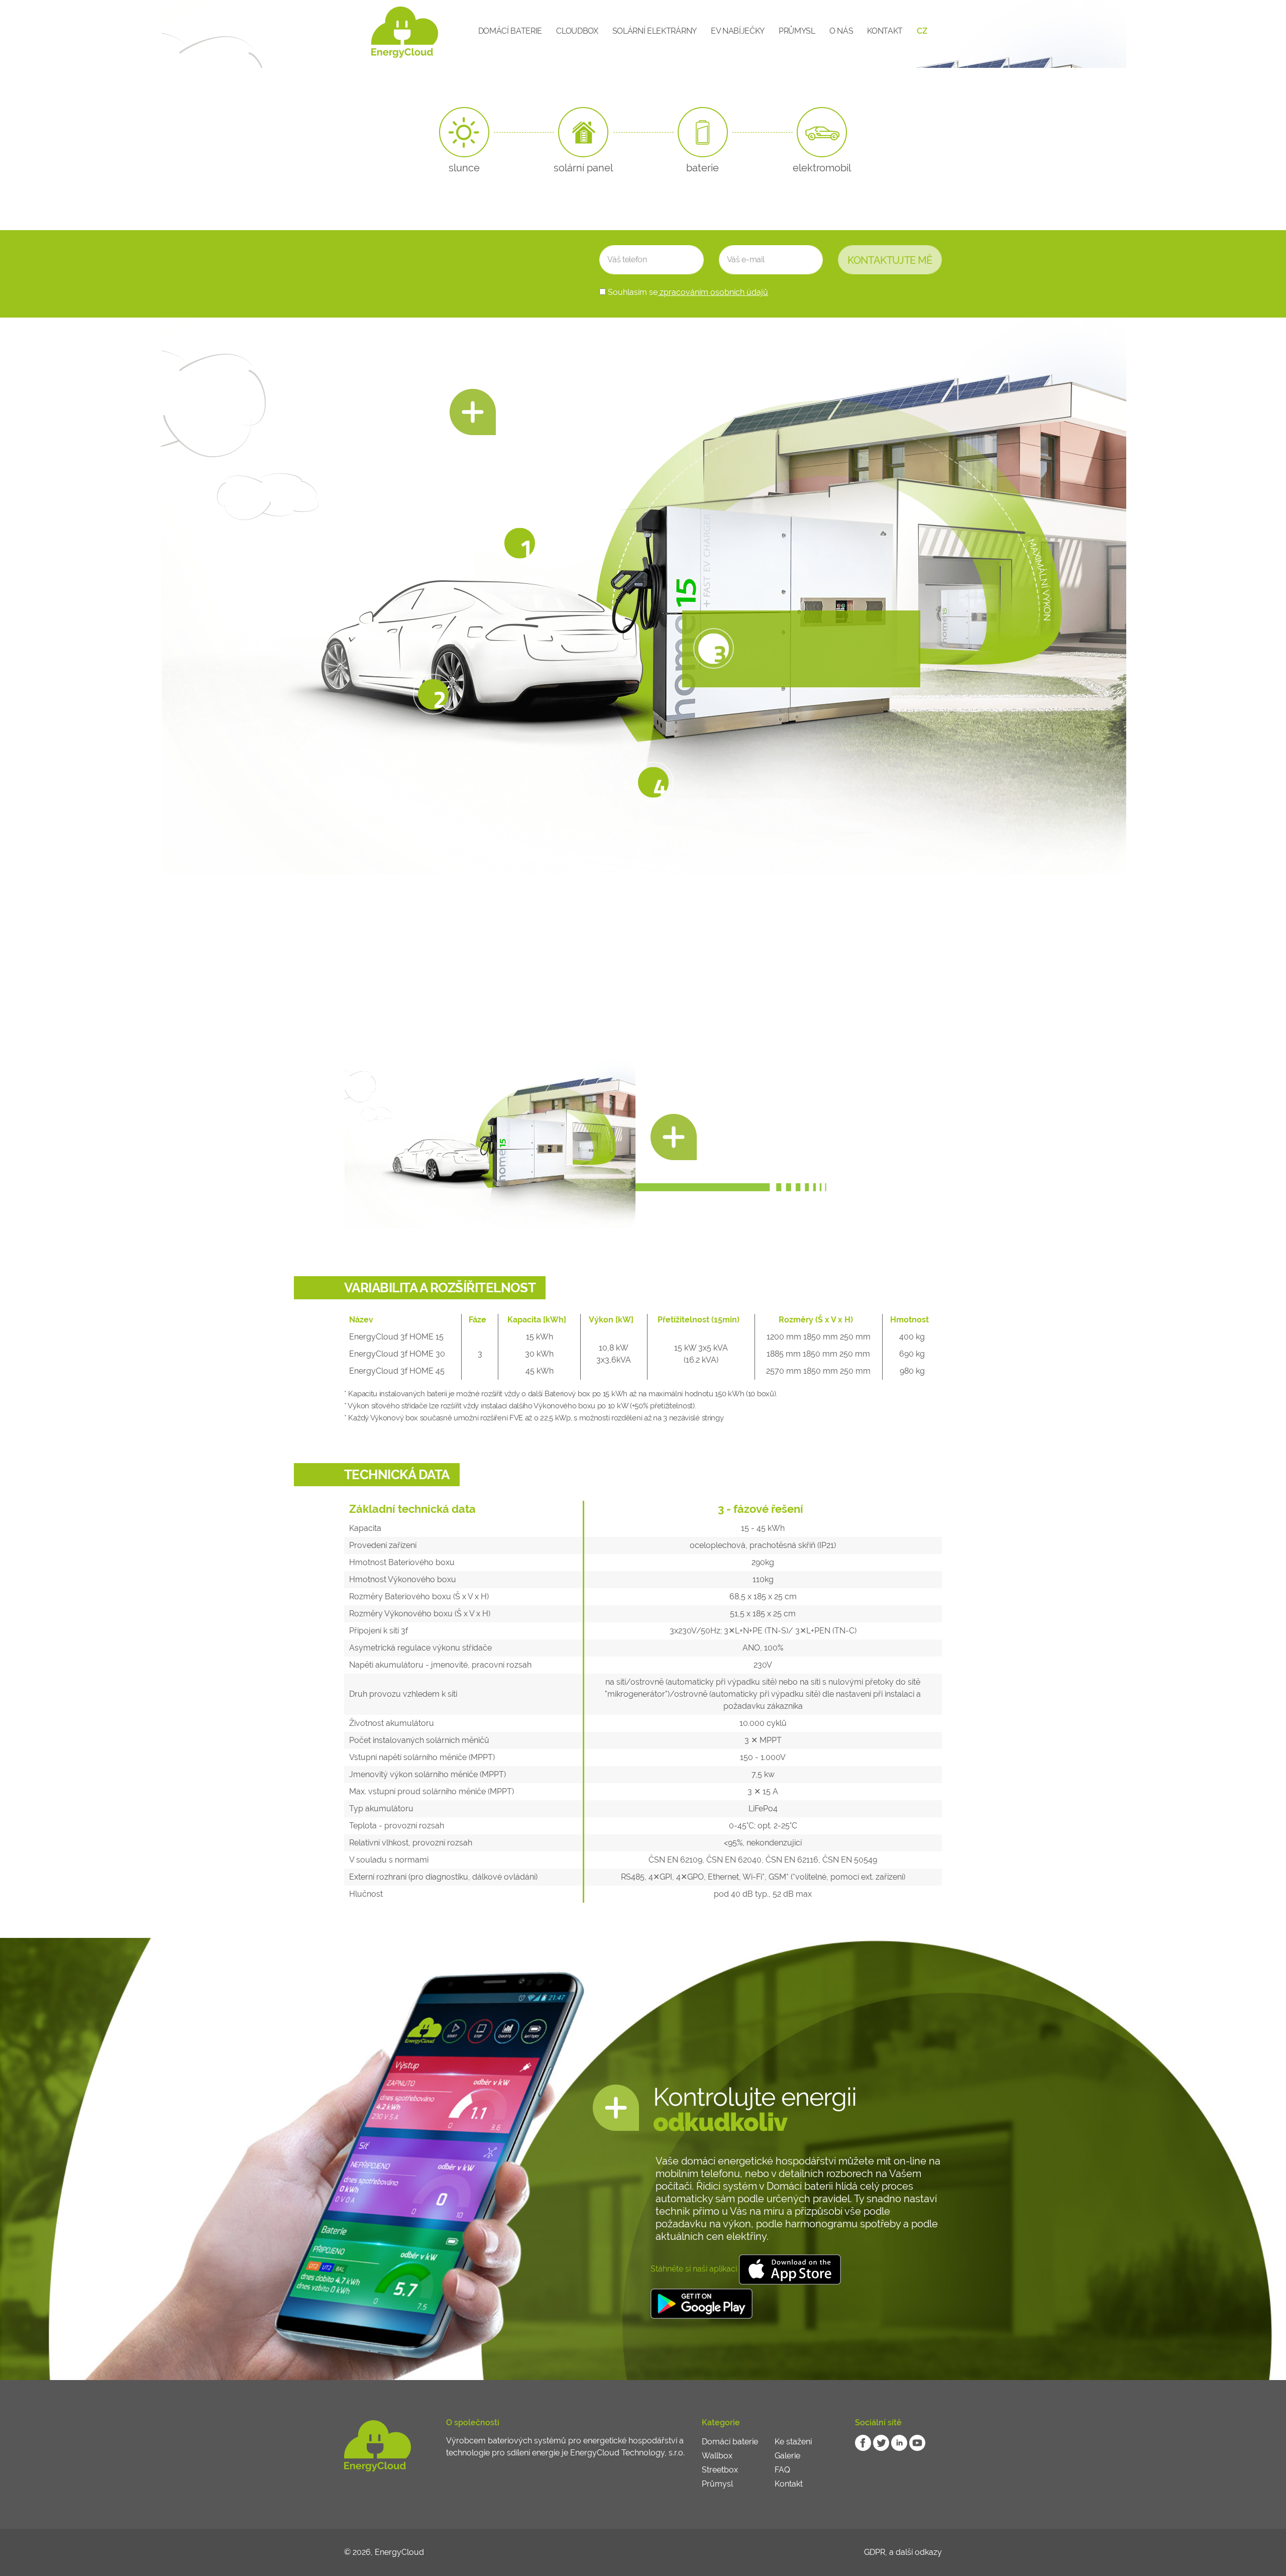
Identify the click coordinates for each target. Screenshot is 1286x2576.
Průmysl (797, 31)
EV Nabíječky (738, 31)
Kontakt (885, 31)
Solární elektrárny (655, 31)
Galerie (787, 2456)
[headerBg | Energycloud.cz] (386, 31)
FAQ (782, 2470)
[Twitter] (881, 2443)
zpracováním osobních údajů (713, 292)
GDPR (875, 2552)
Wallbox (717, 2456)
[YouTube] (917, 2443)
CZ (922, 31)
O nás (841, 31)
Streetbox (720, 2470)
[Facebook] (863, 2443)
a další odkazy (916, 2552)
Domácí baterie (510, 31)
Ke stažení (793, 2442)
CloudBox (577, 31)
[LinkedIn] (899, 2443)
